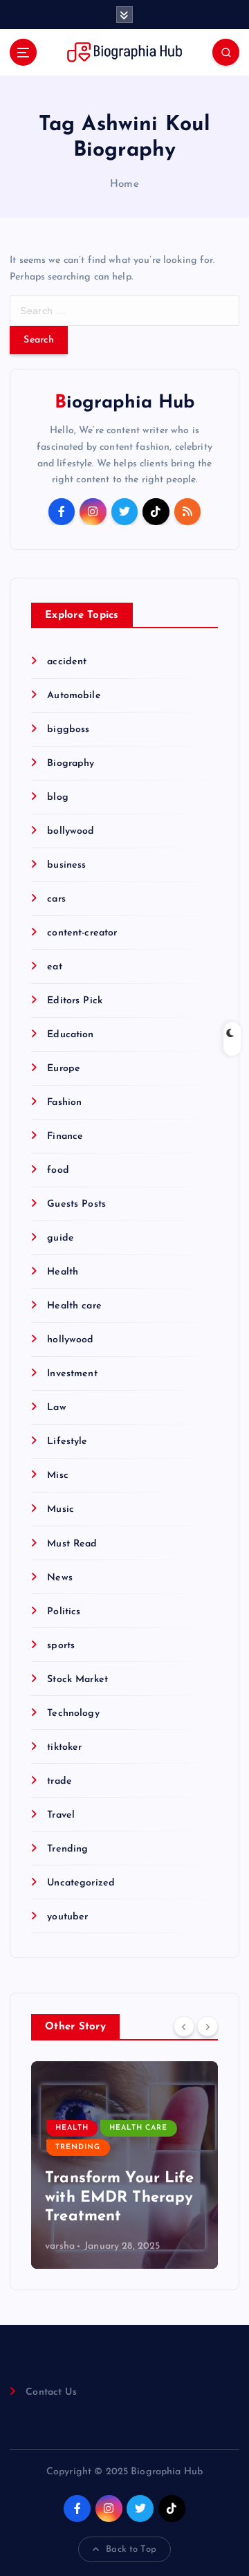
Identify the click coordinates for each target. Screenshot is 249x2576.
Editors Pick (75, 1001)
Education (70, 1035)
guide (61, 1238)
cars (56, 899)
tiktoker (64, 1747)
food (58, 1170)
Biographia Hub (125, 403)
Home (124, 184)
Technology (73, 1714)
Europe (64, 1069)
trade (59, 1781)
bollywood (71, 831)
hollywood (70, 1340)
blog (58, 797)
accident (67, 662)
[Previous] (184, 2026)
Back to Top (131, 2549)
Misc (58, 1476)
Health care (74, 1306)
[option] (124, 2165)
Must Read (72, 1544)
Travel (61, 1815)
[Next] (207, 2026)
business (66, 865)
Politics (64, 1612)
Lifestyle (67, 1442)
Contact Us (51, 2392)
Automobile (74, 696)
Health (63, 1272)
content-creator (82, 933)
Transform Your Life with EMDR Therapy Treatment (119, 2198)
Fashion (64, 1103)
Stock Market (77, 1680)
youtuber (67, 1917)
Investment (72, 1374)
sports (61, 1646)
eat (54, 967)
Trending (67, 1849)
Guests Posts (76, 1204)
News (60, 1578)
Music (61, 1509)
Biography (71, 764)
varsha (60, 2246)
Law (56, 1408)
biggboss (68, 730)
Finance (65, 1136)
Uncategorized (81, 1883)
